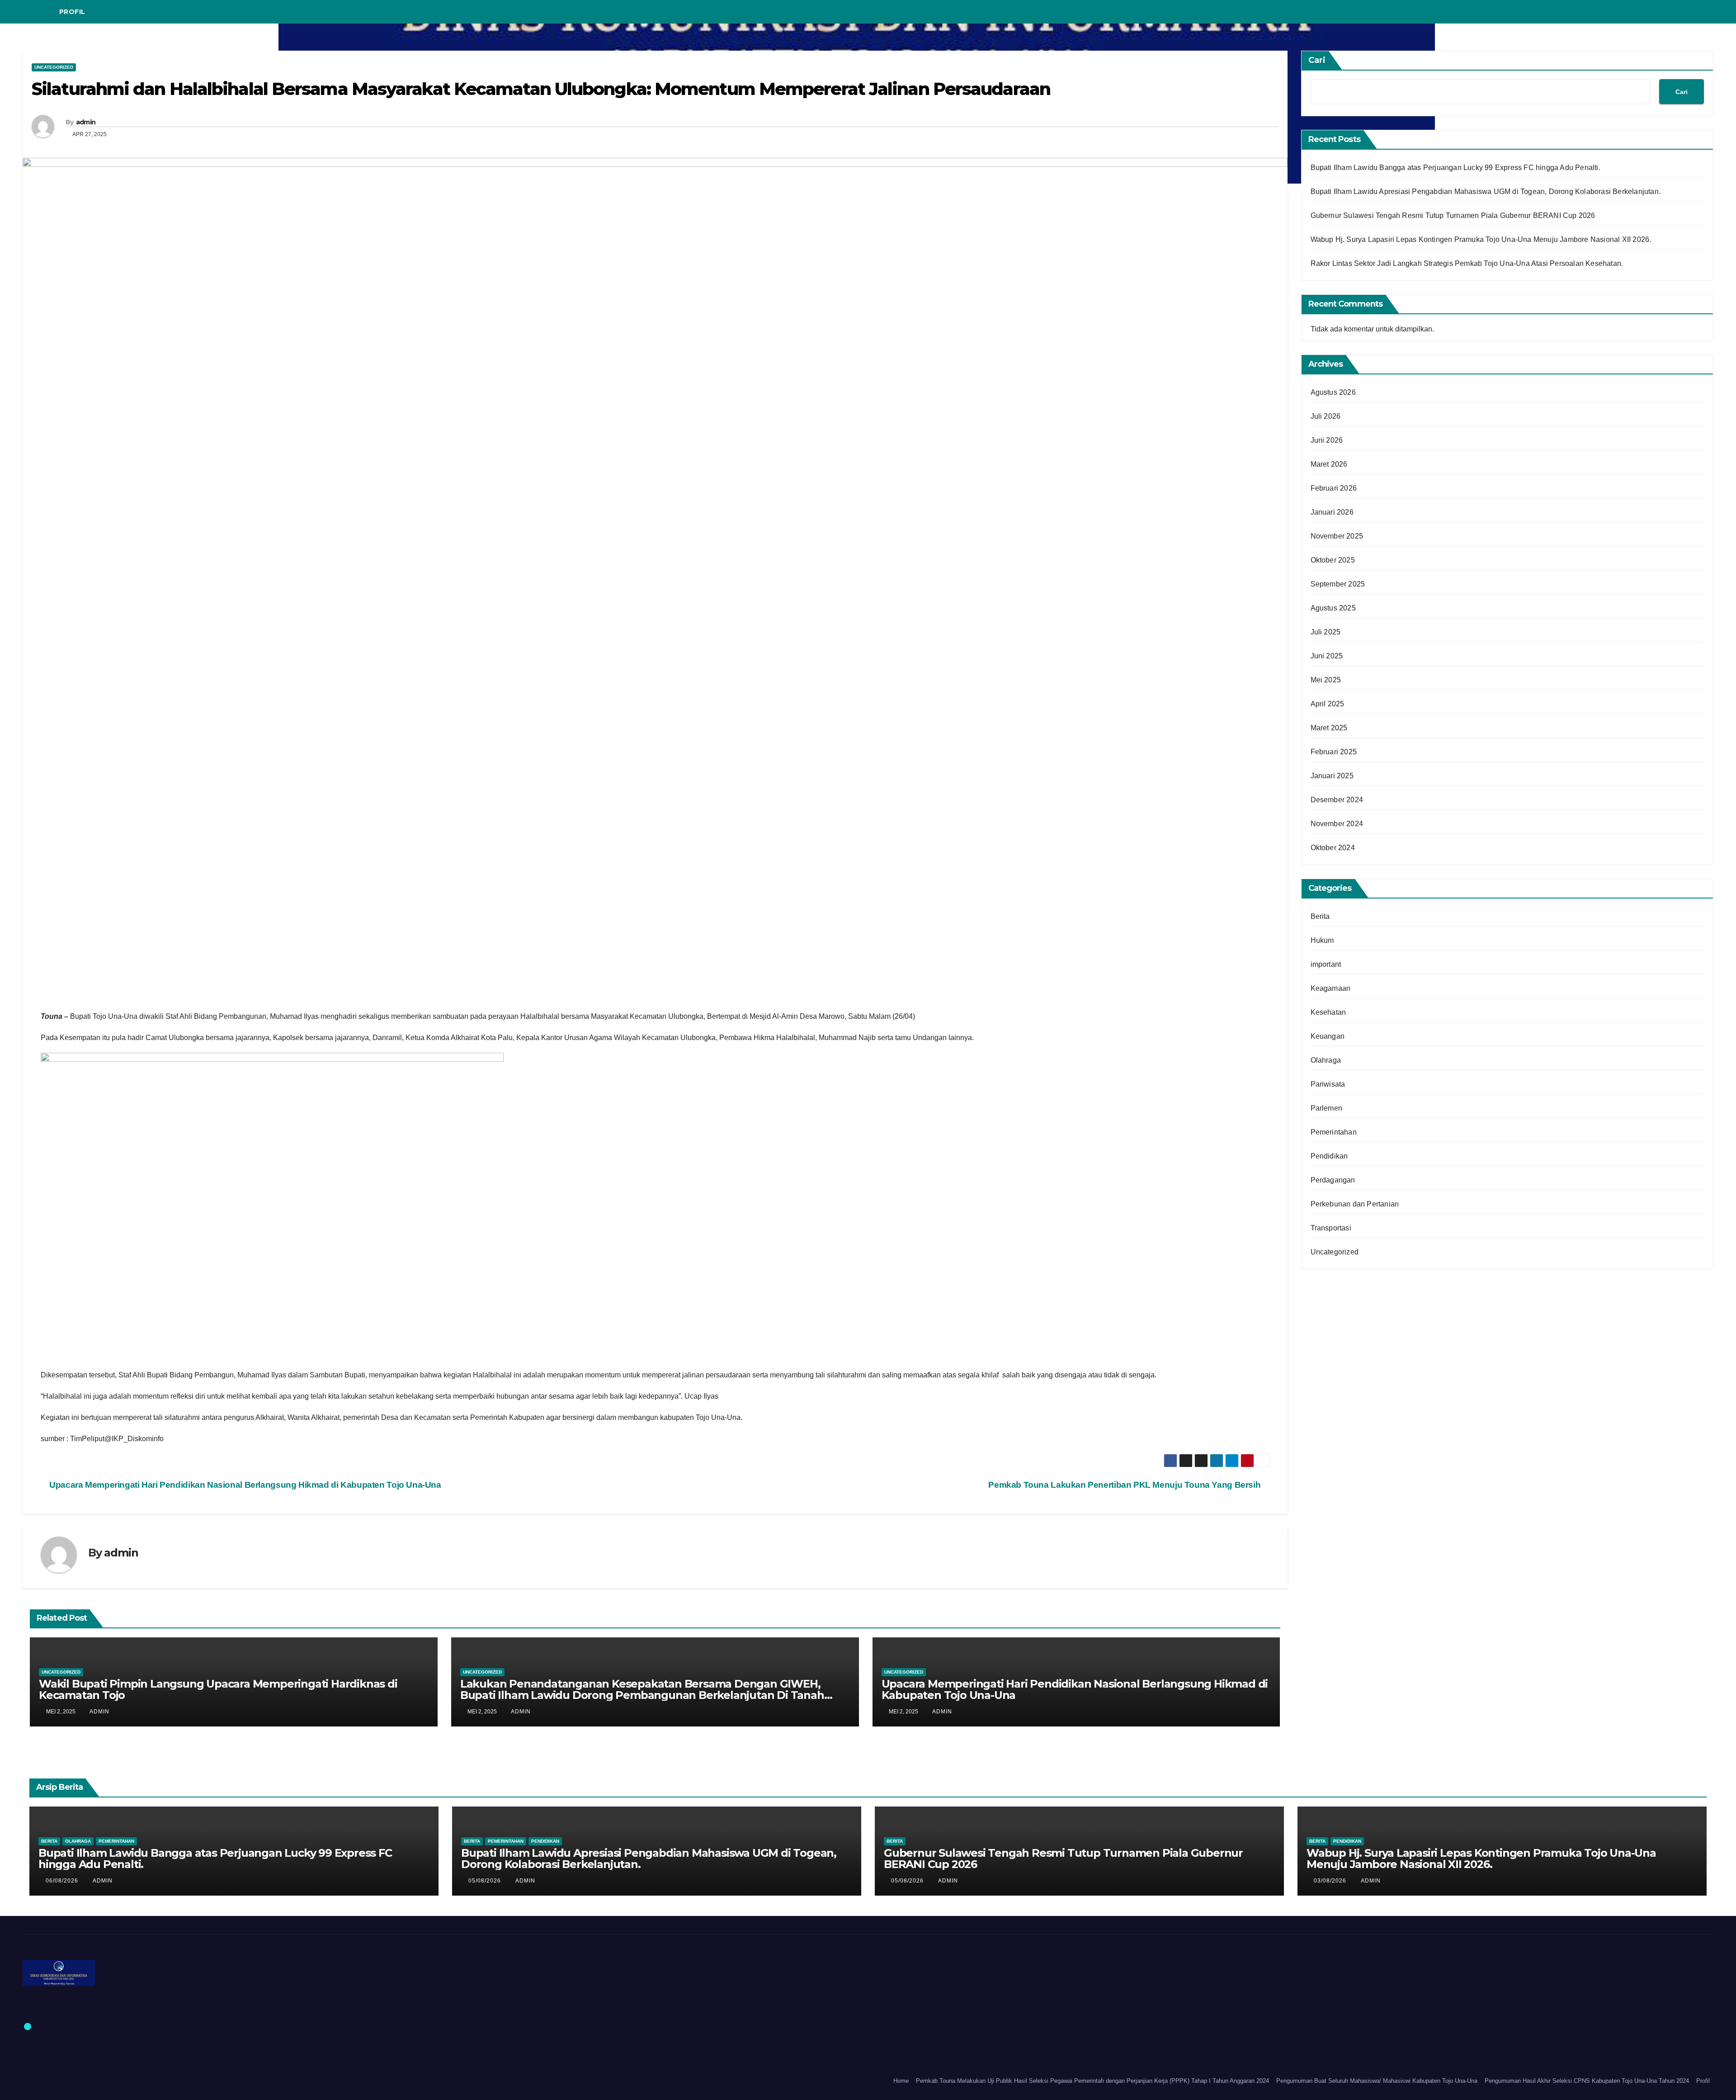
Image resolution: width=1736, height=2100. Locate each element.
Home (901, 2081)
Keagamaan (1331, 988)
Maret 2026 (1329, 464)
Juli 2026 (1326, 416)
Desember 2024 (1337, 800)
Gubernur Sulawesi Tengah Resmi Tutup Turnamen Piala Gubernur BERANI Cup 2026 (1453, 215)
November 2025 (1337, 536)
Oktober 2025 (1333, 560)
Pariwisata (1328, 1084)
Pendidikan (1329, 1156)
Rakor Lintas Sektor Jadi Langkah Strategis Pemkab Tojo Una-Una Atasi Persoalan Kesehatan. (1467, 263)
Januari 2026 (1332, 512)
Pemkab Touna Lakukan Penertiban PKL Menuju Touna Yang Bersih (1125, 1485)
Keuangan (1328, 1036)
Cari (1317, 60)
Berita (1320, 916)
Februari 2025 (1334, 752)
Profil (72, 12)
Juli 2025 (1326, 632)
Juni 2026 (1327, 440)
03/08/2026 (1331, 1881)
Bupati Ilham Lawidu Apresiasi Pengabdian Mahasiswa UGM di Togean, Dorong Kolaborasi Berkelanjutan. (1486, 192)
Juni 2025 (1327, 656)
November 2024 (1337, 824)
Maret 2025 (1329, 728)
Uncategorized (54, 67)
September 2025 (1338, 584)
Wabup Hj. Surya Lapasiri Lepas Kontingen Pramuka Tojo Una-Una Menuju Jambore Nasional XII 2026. (1481, 239)
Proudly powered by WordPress (65, 2081)
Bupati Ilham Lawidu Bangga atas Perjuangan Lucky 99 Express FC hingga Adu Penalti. (1455, 168)
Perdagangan (1333, 1180)
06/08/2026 (63, 1881)
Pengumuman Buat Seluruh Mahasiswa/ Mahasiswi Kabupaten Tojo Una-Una (1377, 2081)
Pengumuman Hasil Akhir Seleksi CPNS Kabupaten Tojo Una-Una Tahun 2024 (1587, 2081)
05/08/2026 (486, 1881)
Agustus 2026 (1333, 392)
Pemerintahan (1334, 1132)
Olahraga (1326, 1060)
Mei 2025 (1326, 680)
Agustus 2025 (1333, 608)
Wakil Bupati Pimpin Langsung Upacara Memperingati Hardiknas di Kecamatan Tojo (218, 1689)
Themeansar (193, 2081)
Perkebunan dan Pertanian (1355, 1204)
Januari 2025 (1332, 776)
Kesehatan (1328, 1012)
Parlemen (1327, 1108)
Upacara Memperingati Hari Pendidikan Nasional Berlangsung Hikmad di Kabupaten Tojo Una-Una (244, 1485)
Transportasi (1331, 1228)
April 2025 (1328, 704)
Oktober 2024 (1333, 848)
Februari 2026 (1334, 488)
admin (86, 122)
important (1326, 964)
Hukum (1322, 940)
